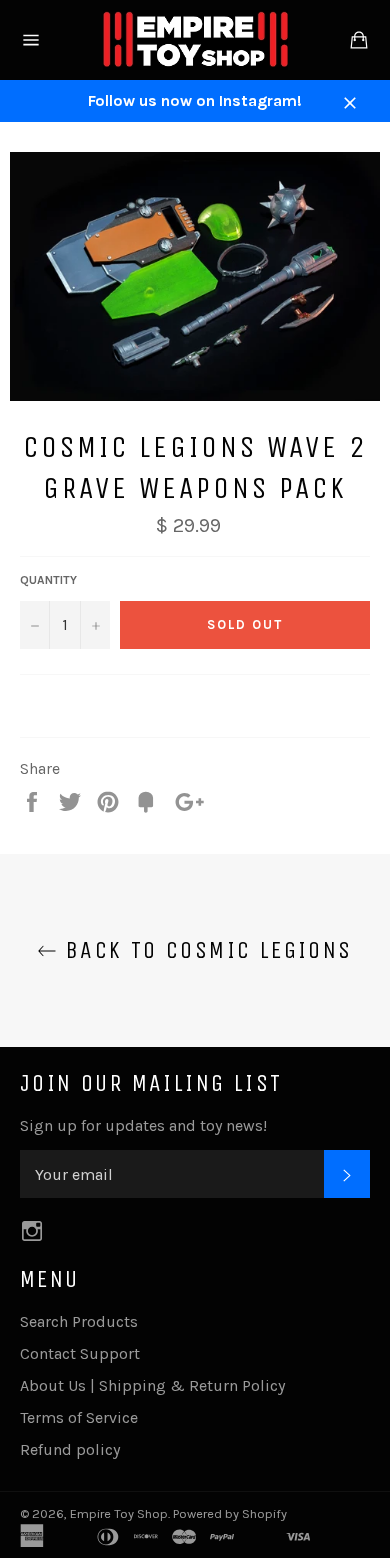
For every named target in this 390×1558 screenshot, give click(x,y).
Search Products (79, 1321)
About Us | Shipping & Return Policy (152, 1385)
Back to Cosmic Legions (204, 950)
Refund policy (70, 1449)
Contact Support (80, 1353)
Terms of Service (79, 1417)
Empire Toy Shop (119, 1513)
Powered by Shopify (230, 1513)
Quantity (48, 580)
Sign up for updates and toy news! (143, 1125)
